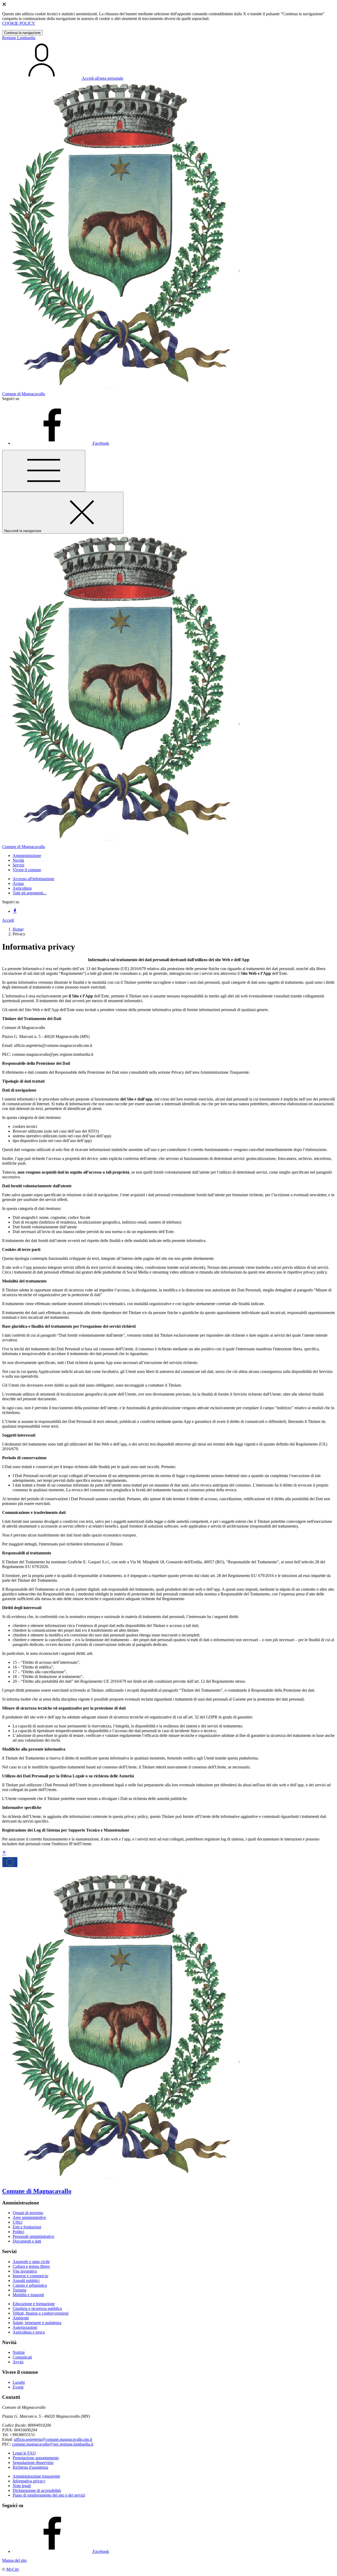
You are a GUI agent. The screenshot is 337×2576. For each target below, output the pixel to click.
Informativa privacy (29, 2481)
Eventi (18, 2387)
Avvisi (18, 2362)
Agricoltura (22, 888)
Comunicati (22, 2357)
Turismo (19, 2290)
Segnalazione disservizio (33, 2463)
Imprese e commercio (30, 2276)
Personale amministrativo (33, 2236)
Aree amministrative (29, 2217)
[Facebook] (15, 911)
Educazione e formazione (34, 2304)
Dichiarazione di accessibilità (37, 2490)
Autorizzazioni (25, 2327)
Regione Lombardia (19, 38)
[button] (27, 856)
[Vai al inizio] (4, 1853)
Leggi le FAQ (24, 2453)
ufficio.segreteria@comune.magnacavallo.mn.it (53, 2439)
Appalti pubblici (26, 2281)
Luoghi (19, 2382)
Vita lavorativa (25, 2271)
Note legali (22, 2486)
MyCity (13, 2569)
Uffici (18, 2222)
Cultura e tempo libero (31, 2266)
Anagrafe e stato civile (31, 2262)
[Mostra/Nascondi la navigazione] (44, 471)
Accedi (8, 920)
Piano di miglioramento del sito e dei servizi (49, 2495)
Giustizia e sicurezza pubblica (37, 2308)
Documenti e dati (27, 2241)
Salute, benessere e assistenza (37, 2323)
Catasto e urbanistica (30, 2285)
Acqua (18, 883)
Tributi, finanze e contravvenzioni (41, 2313)
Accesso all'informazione (33, 879)
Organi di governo (28, 2213)
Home (18, 929)
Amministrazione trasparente (36, 2476)
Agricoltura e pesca (29, 2332)
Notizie (19, 2352)
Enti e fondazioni (27, 2227)
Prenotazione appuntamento (36, 2458)
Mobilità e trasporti (28, 2295)
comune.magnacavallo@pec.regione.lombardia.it (53, 2444)
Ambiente (21, 2318)
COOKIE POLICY (19, 23)
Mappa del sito (14, 2560)
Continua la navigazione (22, 33)
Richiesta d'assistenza (30, 2467)
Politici (18, 2232)
